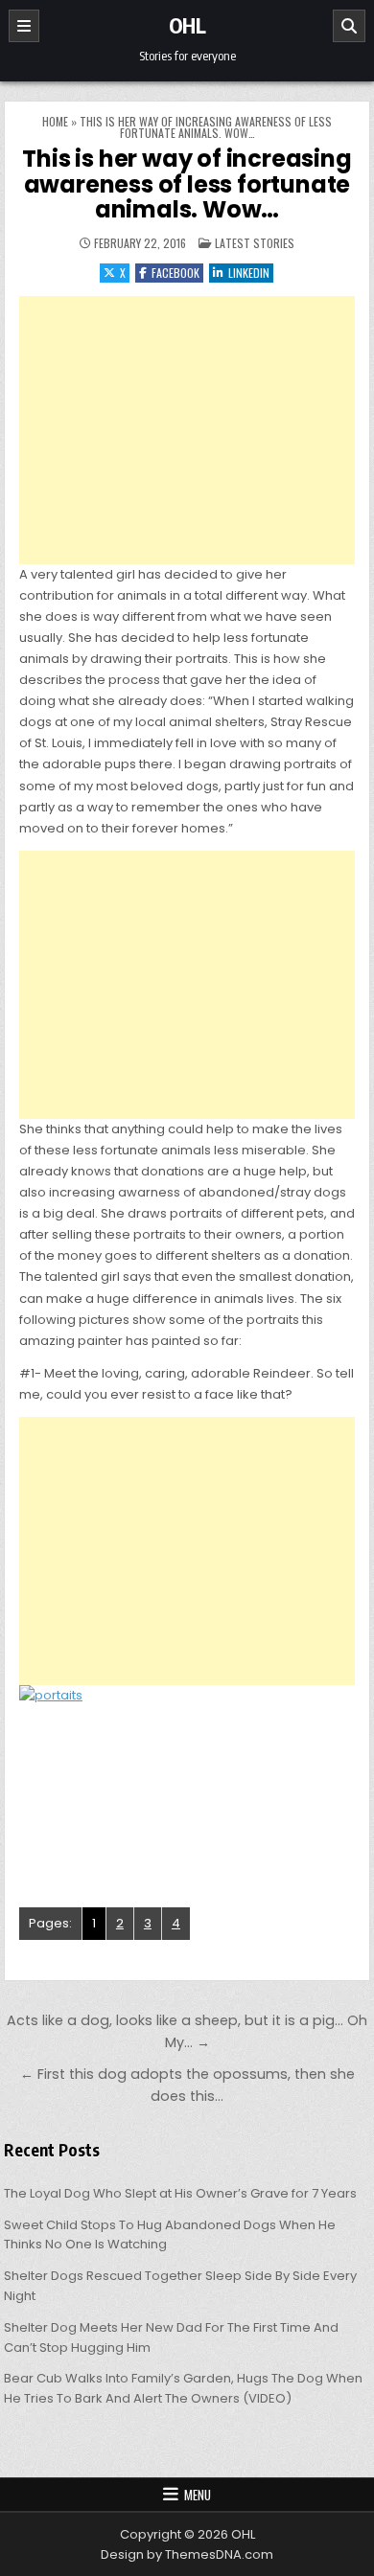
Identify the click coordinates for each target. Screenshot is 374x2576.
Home (55, 121)
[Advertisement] (187, 430)
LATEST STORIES (255, 243)
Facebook (175, 273)
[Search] (349, 26)
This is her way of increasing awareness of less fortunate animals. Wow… (187, 184)
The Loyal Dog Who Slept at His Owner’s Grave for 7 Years (180, 2193)
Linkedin (249, 273)
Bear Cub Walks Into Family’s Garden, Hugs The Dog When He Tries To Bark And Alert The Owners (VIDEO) (183, 2388)
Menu (198, 2495)
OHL (187, 25)
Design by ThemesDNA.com (187, 2554)
